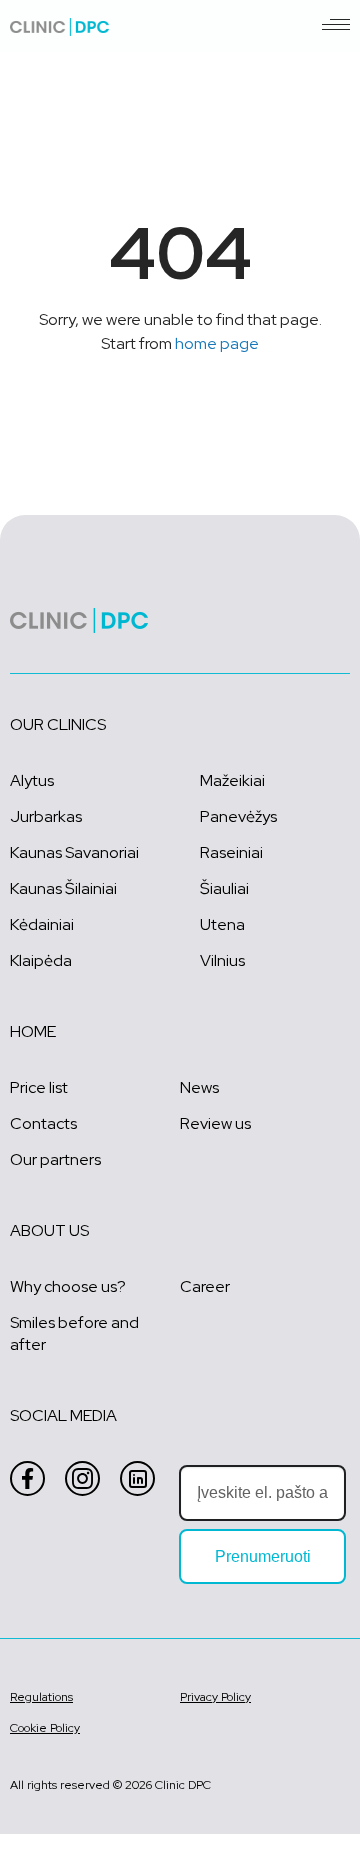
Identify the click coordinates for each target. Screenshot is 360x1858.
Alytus (32, 780)
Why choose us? (68, 1286)
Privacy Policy (215, 1697)
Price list (39, 1087)
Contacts (43, 1123)
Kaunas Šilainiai (63, 888)
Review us (215, 1123)
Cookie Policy (45, 1728)
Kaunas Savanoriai (74, 852)
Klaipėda (41, 960)
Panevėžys (238, 816)
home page (217, 343)
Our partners (55, 1159)
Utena (222, 924)
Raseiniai (231, 852)
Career (205, 1286)
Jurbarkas (46, 816)
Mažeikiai (232, 780)
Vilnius (222, 960)
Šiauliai (224, 888)
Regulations (41, 1697)
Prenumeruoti (263, 1556)
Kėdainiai (42, 924)
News (199, 1087)
